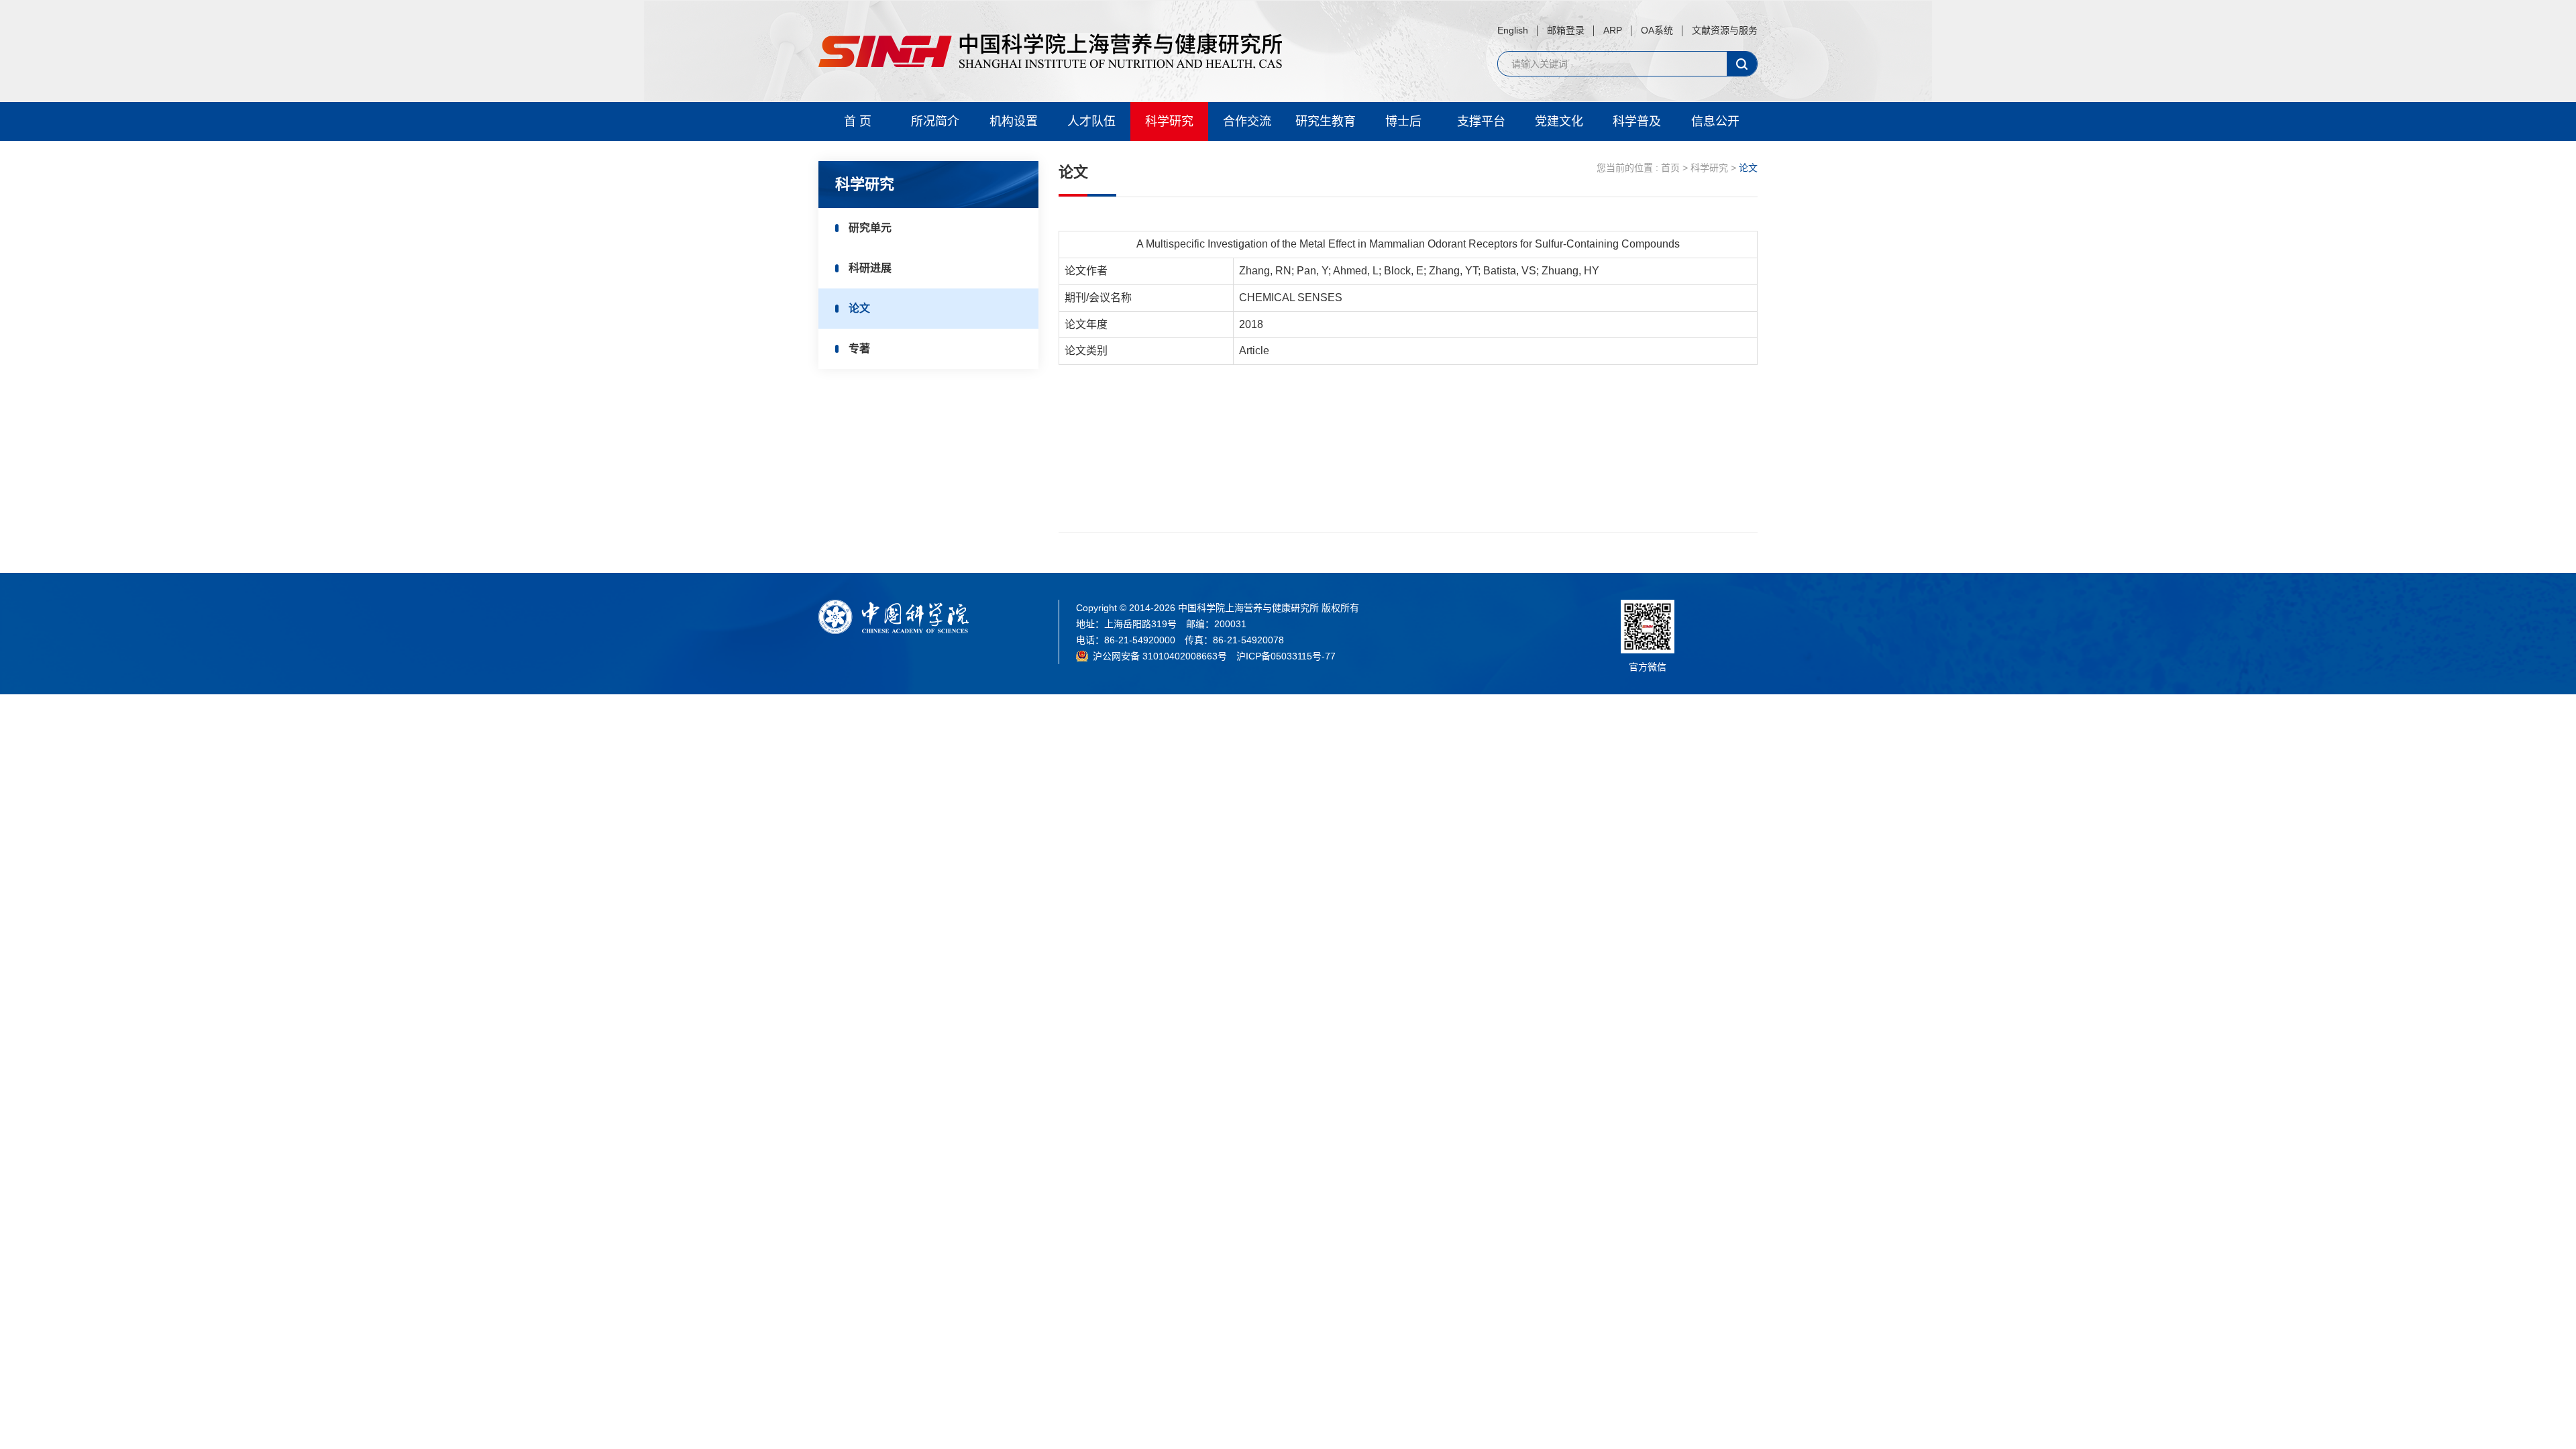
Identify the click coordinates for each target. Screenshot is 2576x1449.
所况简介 (935, 121)
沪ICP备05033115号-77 (1286, 656)
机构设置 (1014, 121)
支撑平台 (1481, 121)
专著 (859, 348)
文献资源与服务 (1725, 30)
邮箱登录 (1566, 30)
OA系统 (1657, 30)
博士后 (1403, 121)
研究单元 (870, 228)
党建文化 (1559, 121)
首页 (1670, 168)
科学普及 (1637, 121)
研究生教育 (1326, 121)
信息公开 (1715, 121)
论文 (859, 308)
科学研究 (1169, 121)
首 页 (858, 121)
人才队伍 (1091, 121)
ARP (1613, 30)
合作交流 (1247, 121)
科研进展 (870, 268)
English (1513, 30)
